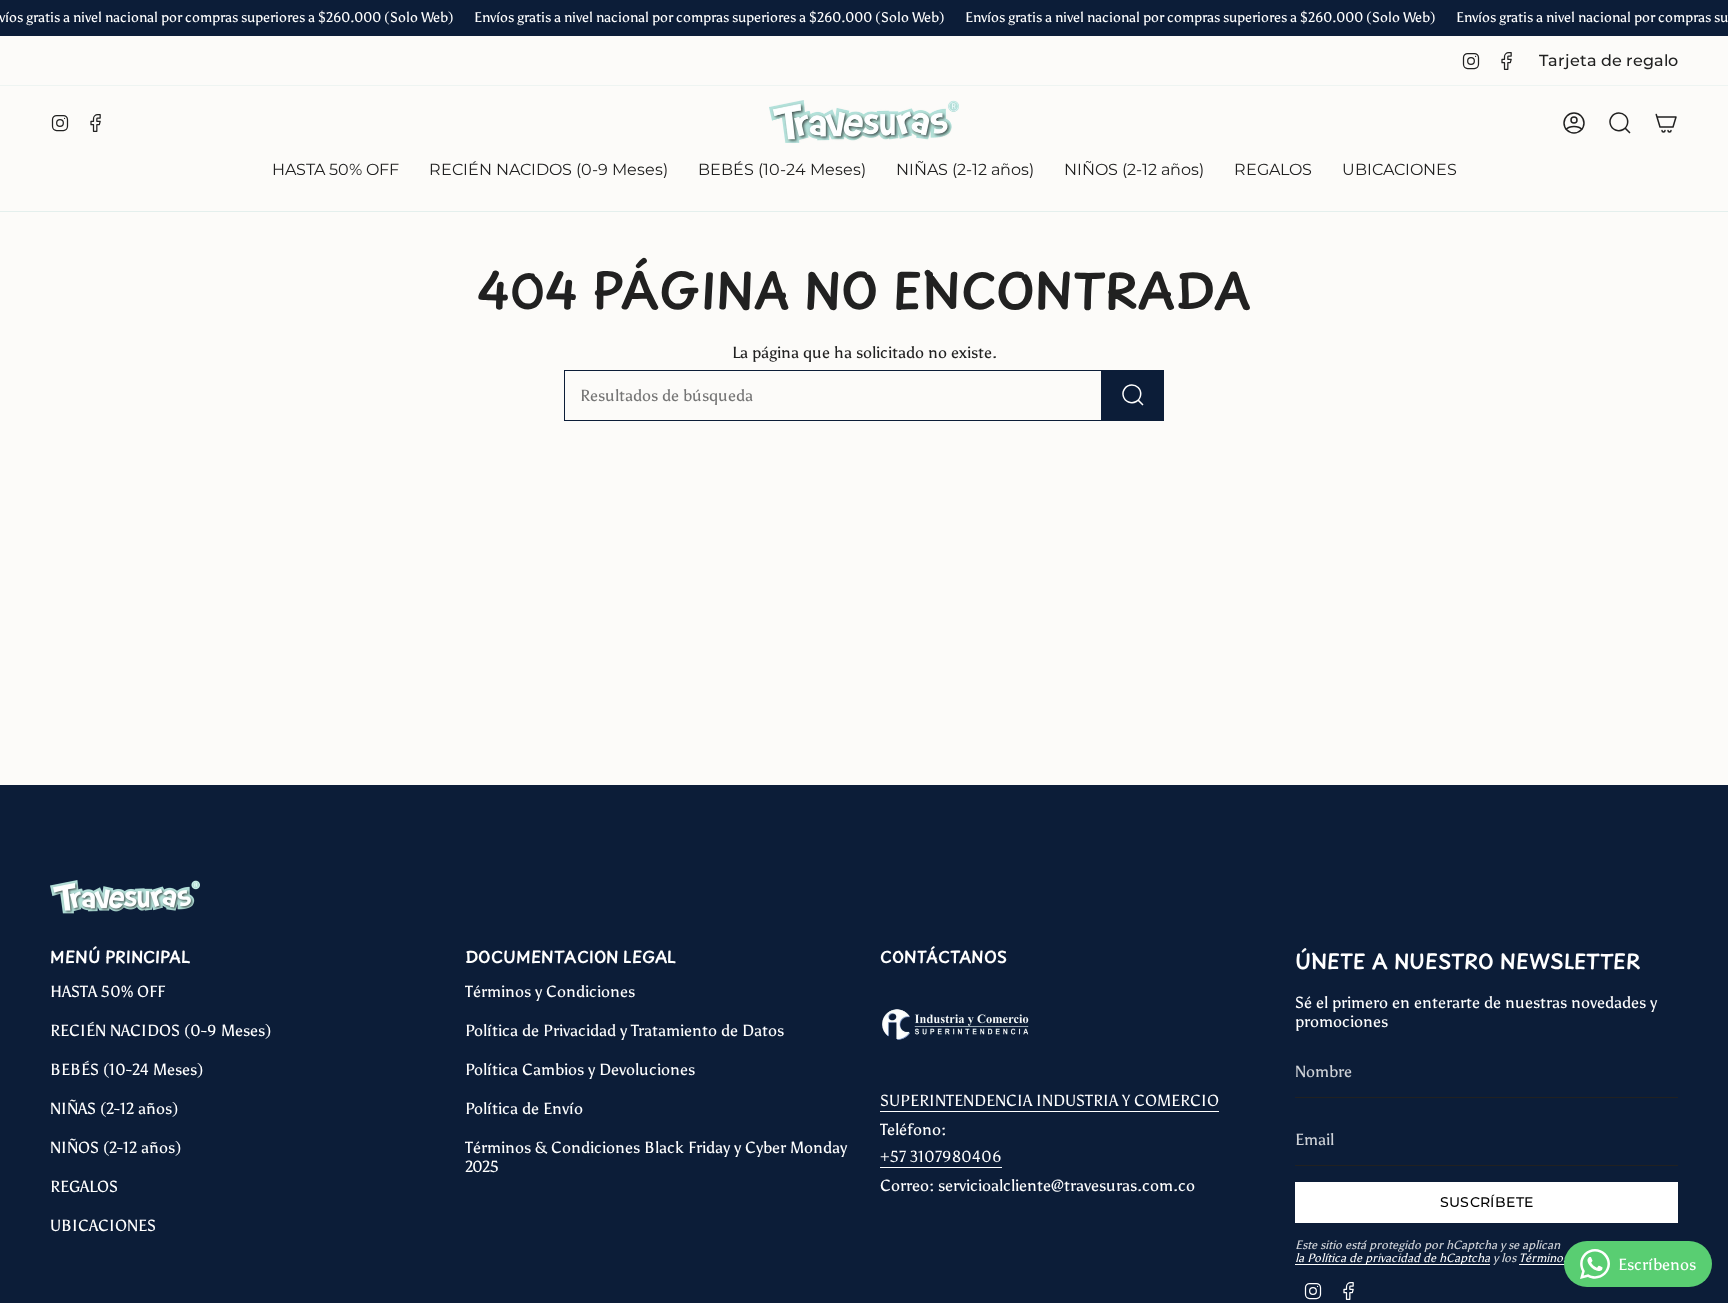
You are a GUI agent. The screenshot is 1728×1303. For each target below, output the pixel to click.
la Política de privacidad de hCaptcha (1392, 1258)
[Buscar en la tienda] (1133, 395)
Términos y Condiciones (550, 991)
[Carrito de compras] (1666, 123)
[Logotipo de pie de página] (125, 897)
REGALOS (84, 1186)
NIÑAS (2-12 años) (114, 1108)
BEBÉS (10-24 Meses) (126, 1069)
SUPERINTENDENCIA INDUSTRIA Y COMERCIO (1049, 1100)
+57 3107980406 (941, 1156)
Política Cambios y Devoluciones (580, 1069)
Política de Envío (524, 1108)
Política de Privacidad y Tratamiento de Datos (624, 1030)
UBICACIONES (103, 1225)
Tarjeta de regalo (1608, 60)
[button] (548, 171)
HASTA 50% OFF (107, 991)
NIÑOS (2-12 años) (115, 1147)
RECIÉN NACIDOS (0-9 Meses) (160, 1030)
